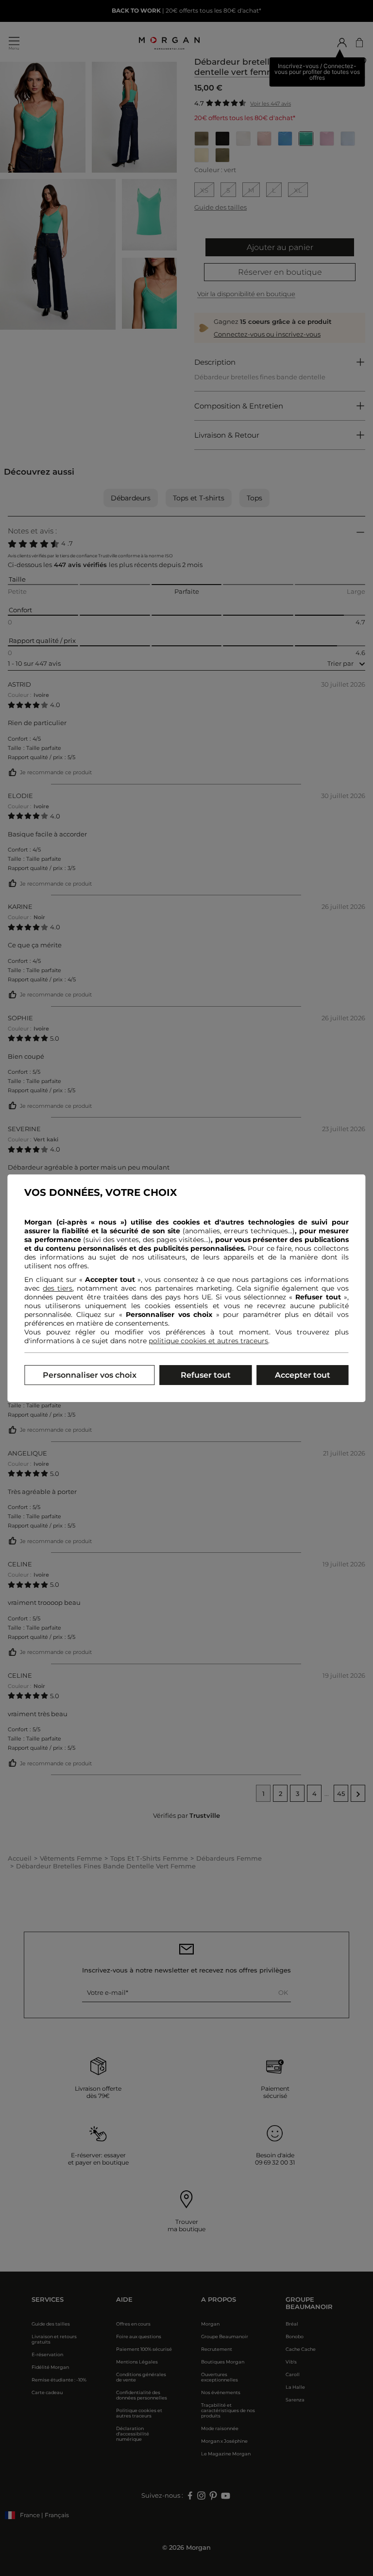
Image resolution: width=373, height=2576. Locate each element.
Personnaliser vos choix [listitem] (90, 1375)
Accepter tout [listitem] (303, 1375)
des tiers (58, 1288)
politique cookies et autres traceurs (208, 1341)
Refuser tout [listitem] (206, 1375)
